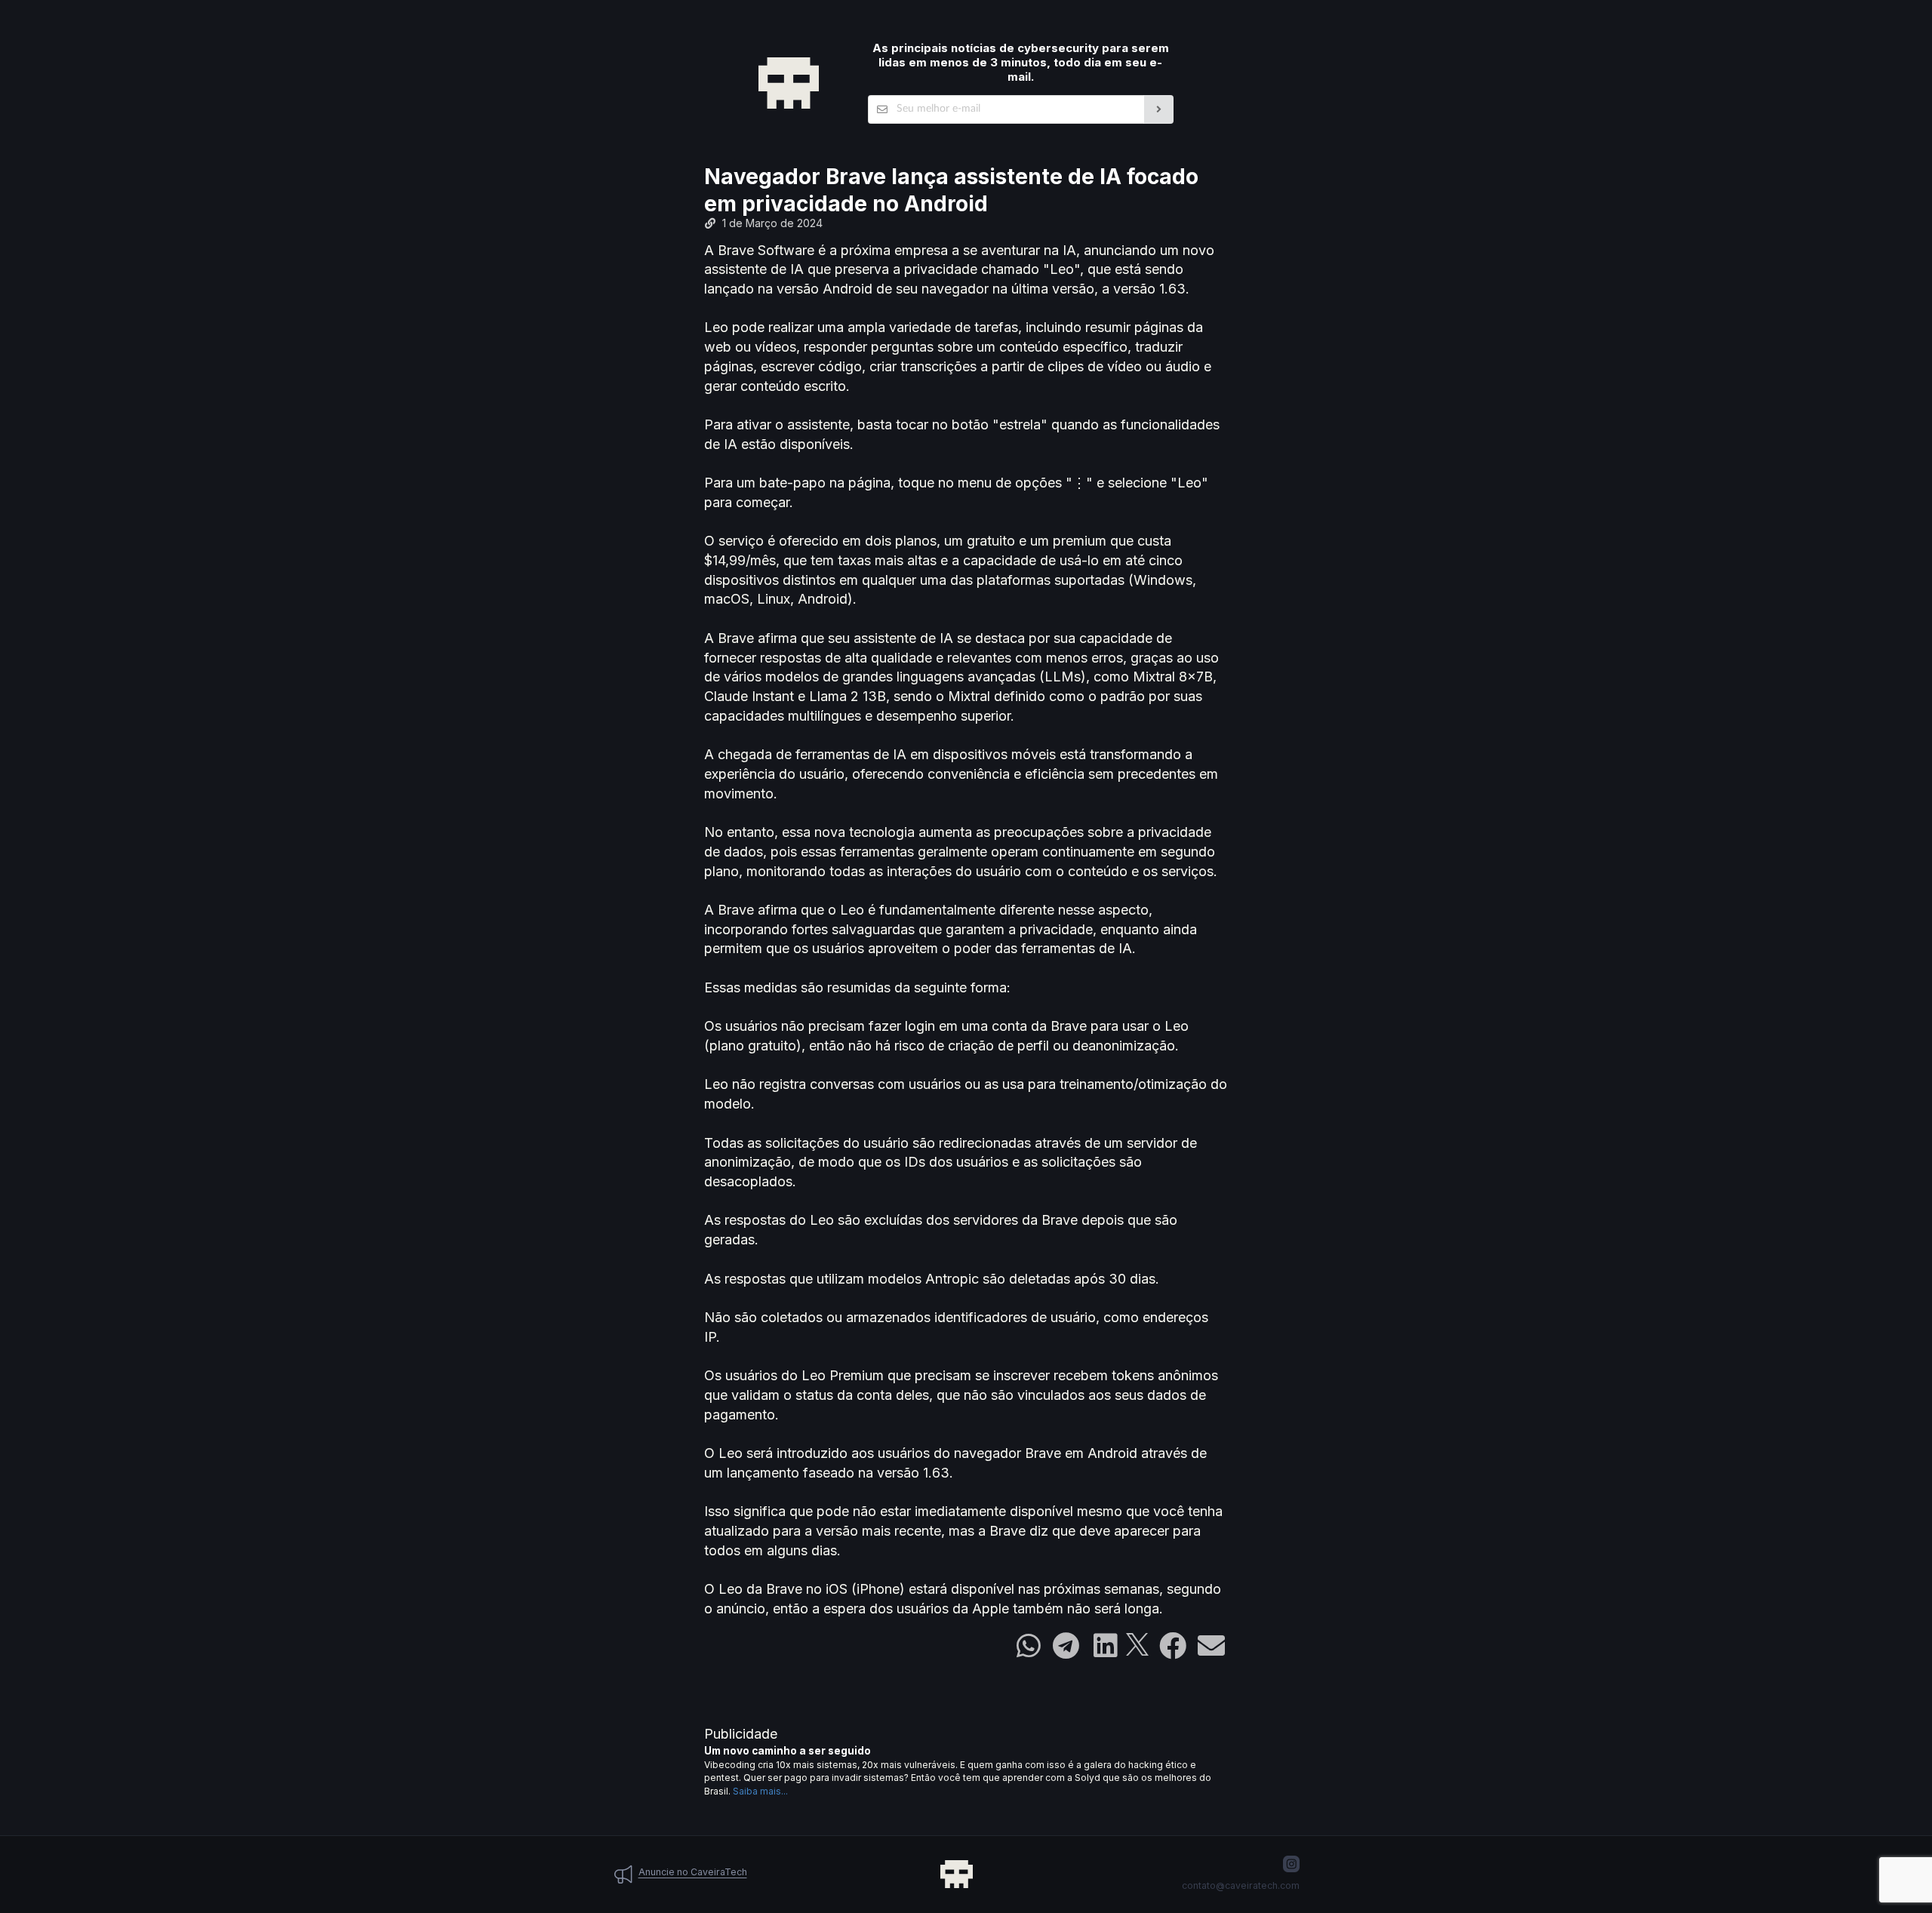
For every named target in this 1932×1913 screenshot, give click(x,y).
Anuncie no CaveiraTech (693, 1872)
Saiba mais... (760, 1791)
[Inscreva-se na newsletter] (1159, 109)
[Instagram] (1291, 1864)
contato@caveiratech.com (1241, 1885)
